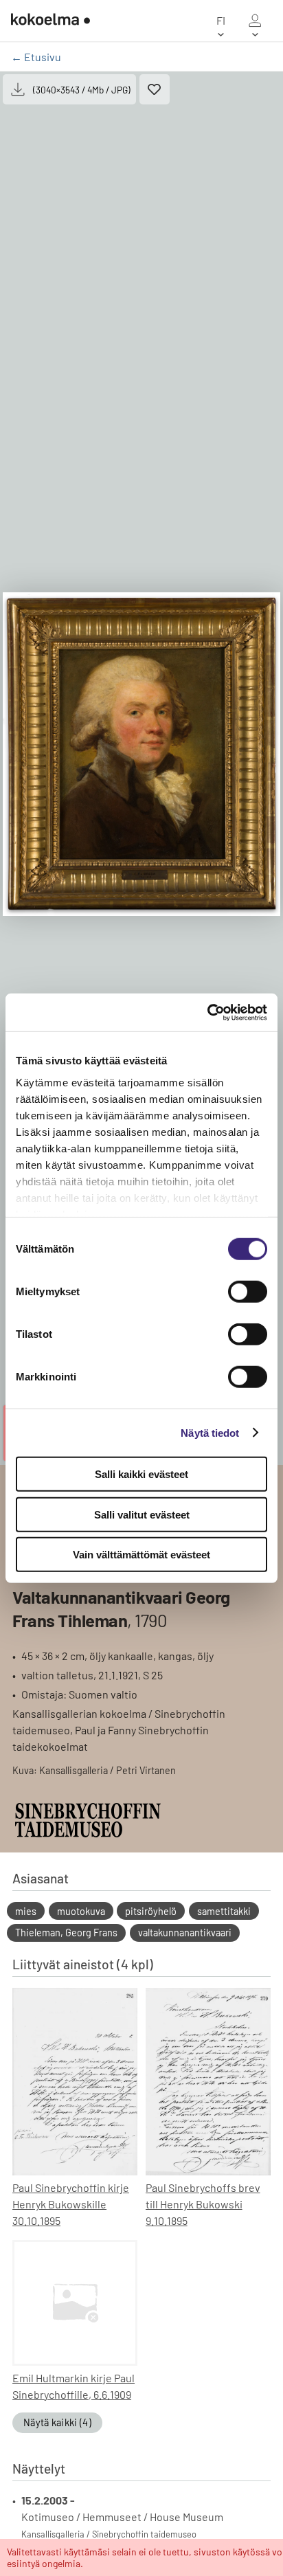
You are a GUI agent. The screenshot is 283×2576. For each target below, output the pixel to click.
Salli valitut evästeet (142, 1514)
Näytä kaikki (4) (57, 2422)
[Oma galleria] (255, 21)
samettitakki (224, 1911)
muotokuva (81, 1911)
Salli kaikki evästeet (141, 1474)
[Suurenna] (141, 754)
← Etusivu (36, 57)
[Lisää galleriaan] (155, 89)
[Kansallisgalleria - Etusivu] (50, 21)
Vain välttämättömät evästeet (141, 1555)
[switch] (248, 1292)
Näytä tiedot (210, 1432)
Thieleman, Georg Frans (66, 1933)
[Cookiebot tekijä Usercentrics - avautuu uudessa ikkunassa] (207, 1012)
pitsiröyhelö (151, 1911)
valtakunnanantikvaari (185, 1933)
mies (26, 1911)
